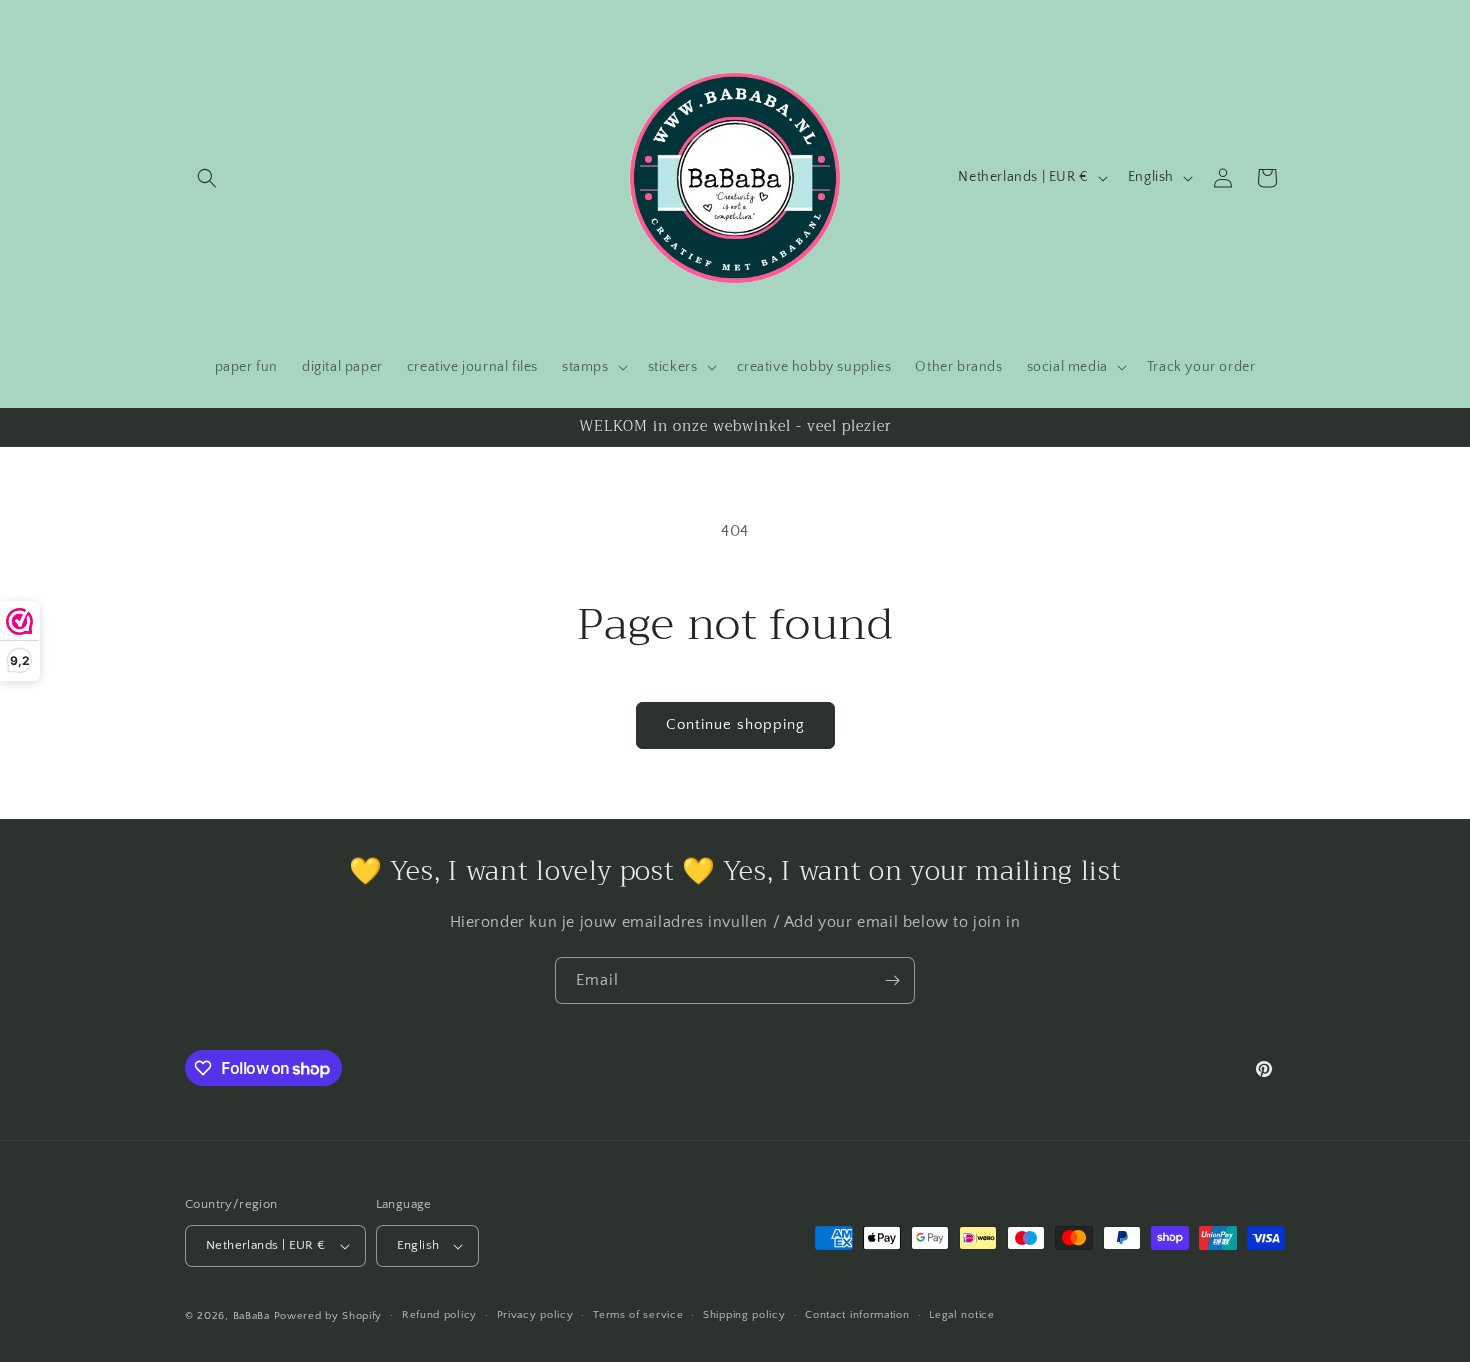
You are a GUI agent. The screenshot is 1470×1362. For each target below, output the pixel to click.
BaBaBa (251, 1316)
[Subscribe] (892, 980)
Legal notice (961, 1315)
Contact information (857, 1315)
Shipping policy (744, 1315)
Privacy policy (535, 1315)
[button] (207, 178)
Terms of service (638, 1315)
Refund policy (439, 1315)
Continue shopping (735, 724)
